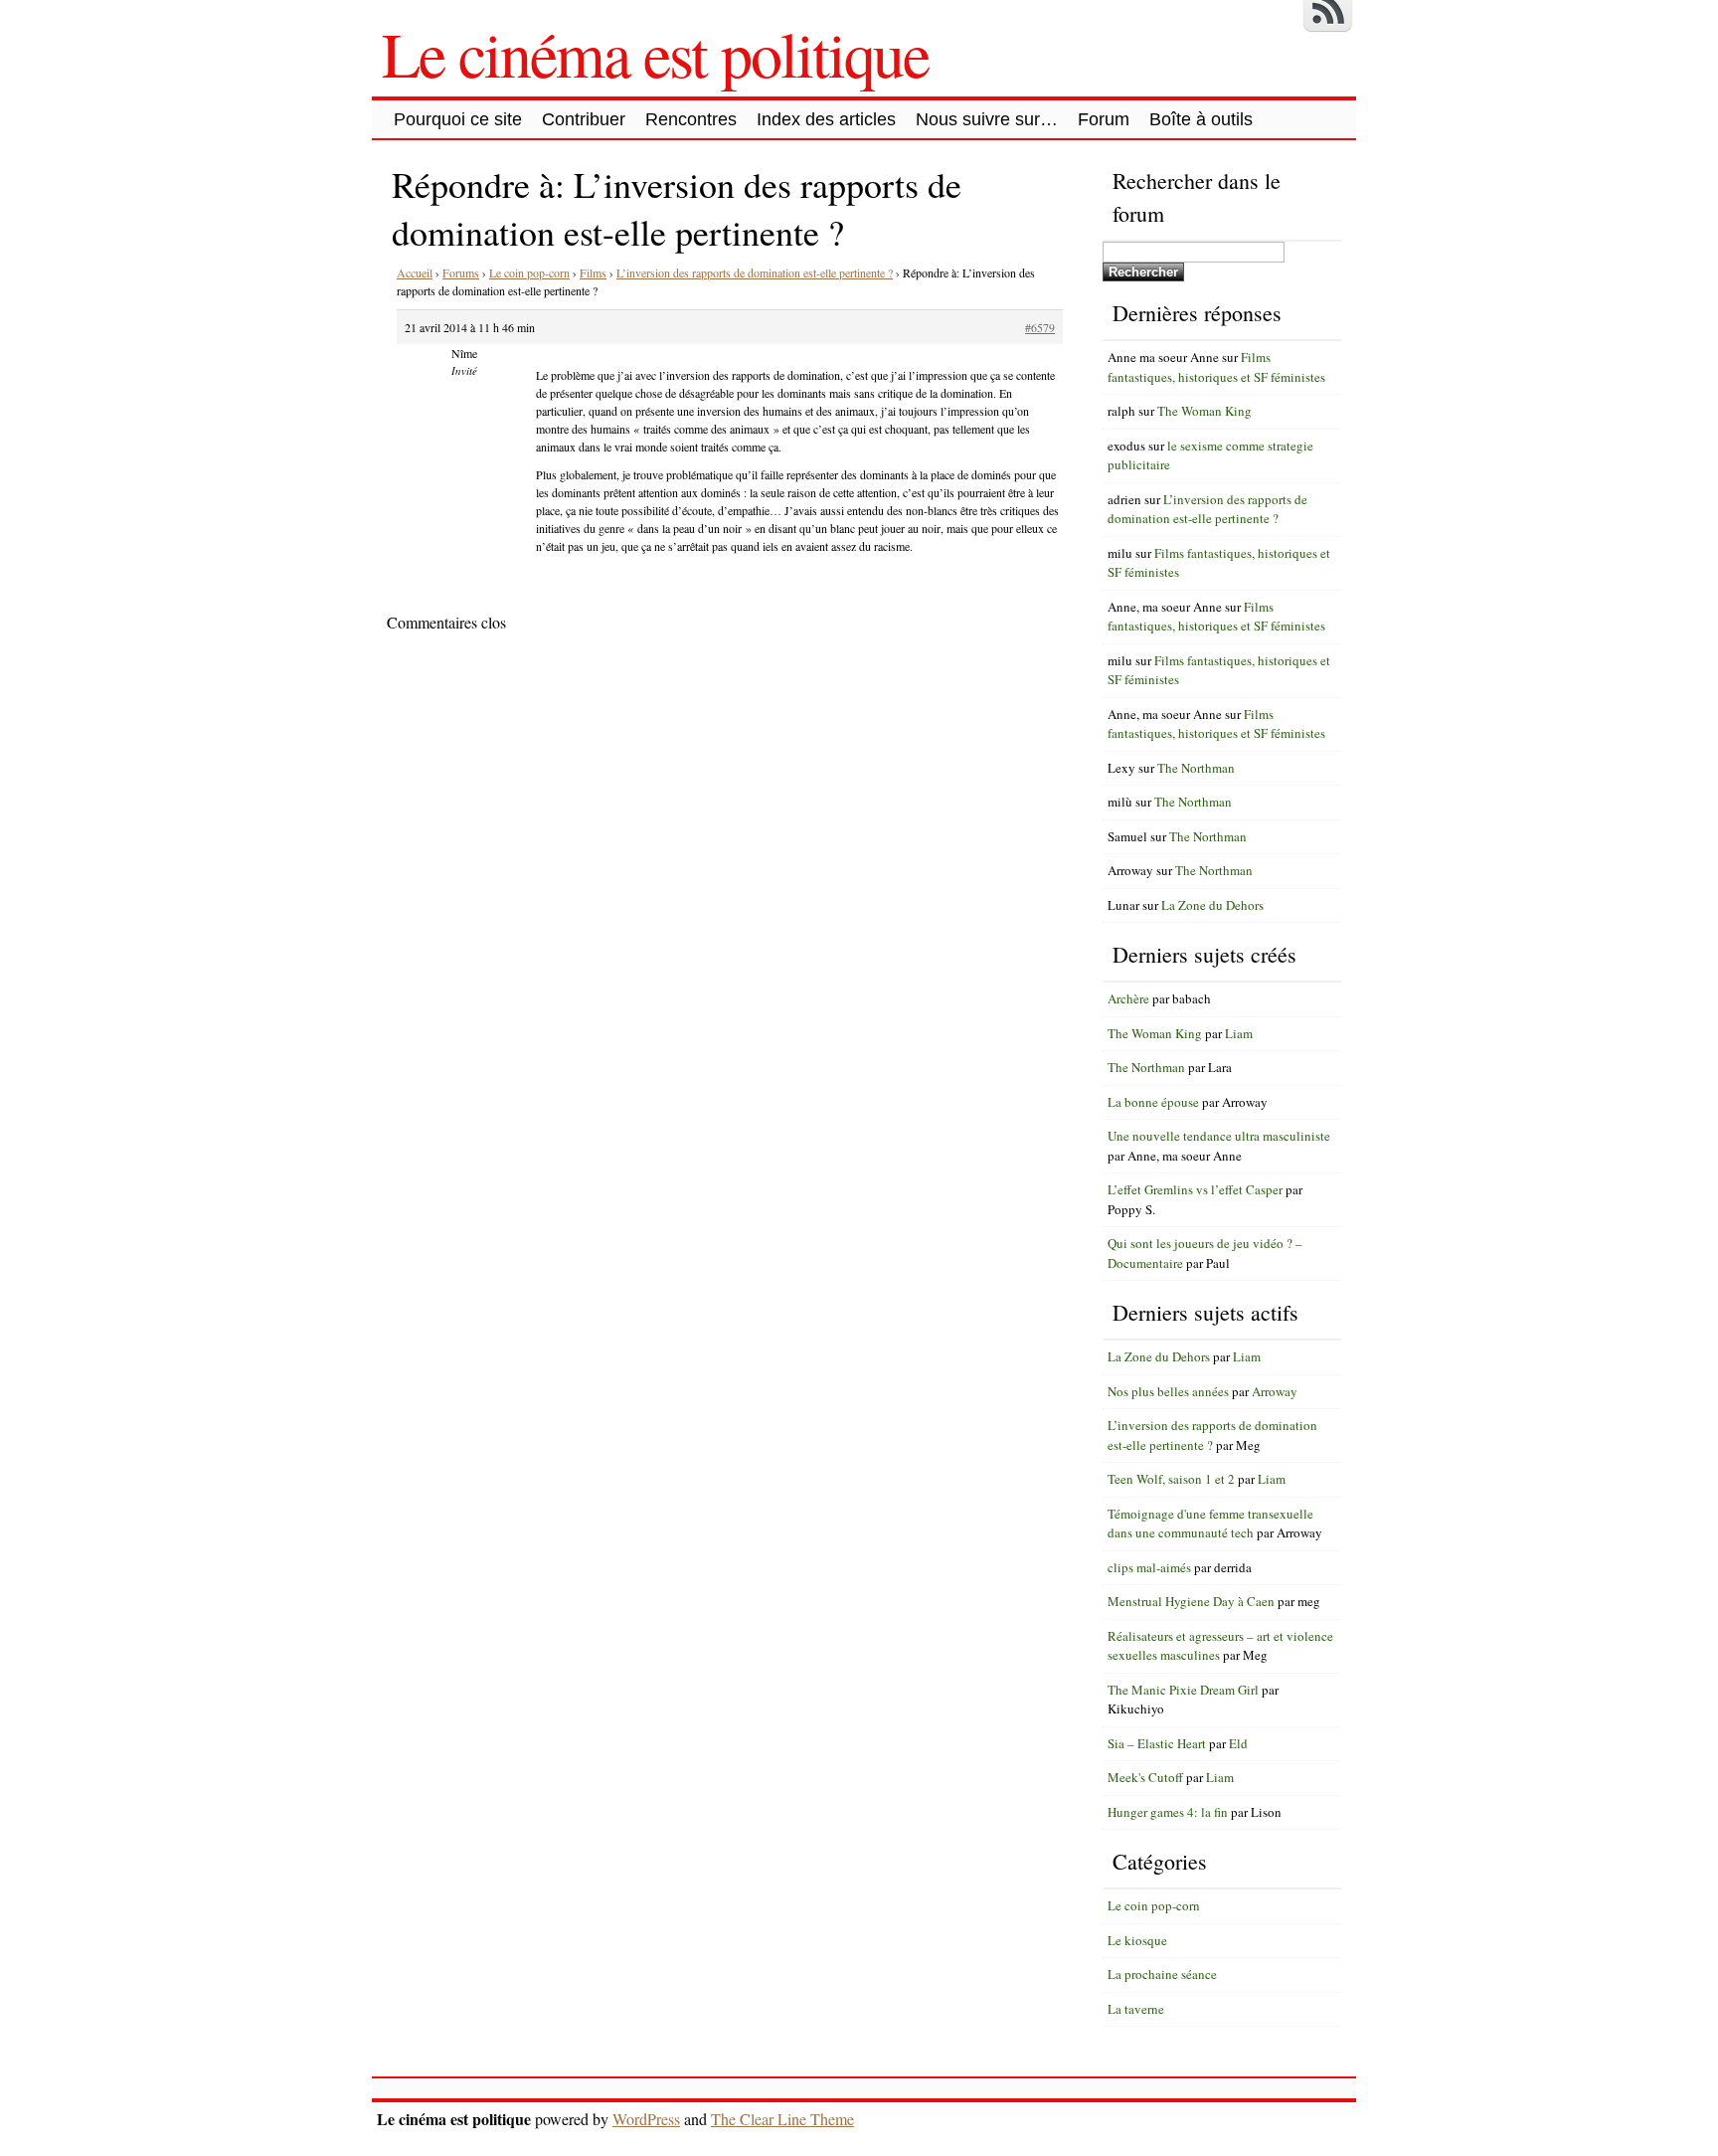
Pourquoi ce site (458, 119)
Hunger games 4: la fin (1168, 1812)
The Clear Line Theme (782, 2119)
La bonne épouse (1153, 1102)
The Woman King (1204, 411)
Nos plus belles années (1168, 1391)
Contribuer (584, 119)
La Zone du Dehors (1212, 905)
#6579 (1040, 327)
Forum (1104, 119)
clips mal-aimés (1149, 1567)
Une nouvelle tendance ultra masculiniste (1219, 1136)
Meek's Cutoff (1145, 1777)
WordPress (646, 2119)
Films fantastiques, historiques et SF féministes (1216, 367)
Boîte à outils (1201, 119)
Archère (1128, 998)
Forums (461, 272)
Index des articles (826, 119)
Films (593, 272)
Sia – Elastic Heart (1157, 1743)
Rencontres (691, 119)
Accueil (415, 272)
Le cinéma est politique (655, 53)
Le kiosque (1137, 1940)
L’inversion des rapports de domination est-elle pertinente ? (755, 272)
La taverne (1136, 2009)
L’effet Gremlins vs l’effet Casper (1195, 1189)
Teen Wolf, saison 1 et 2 (1171, 1479)
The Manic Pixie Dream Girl (1183, 1690)
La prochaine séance (1162, 1974)
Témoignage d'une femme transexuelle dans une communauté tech (1210, 1524)
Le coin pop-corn (529, 272)
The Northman (1196, 768)
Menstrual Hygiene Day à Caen (1191, 1601)
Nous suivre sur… (987, 119)
